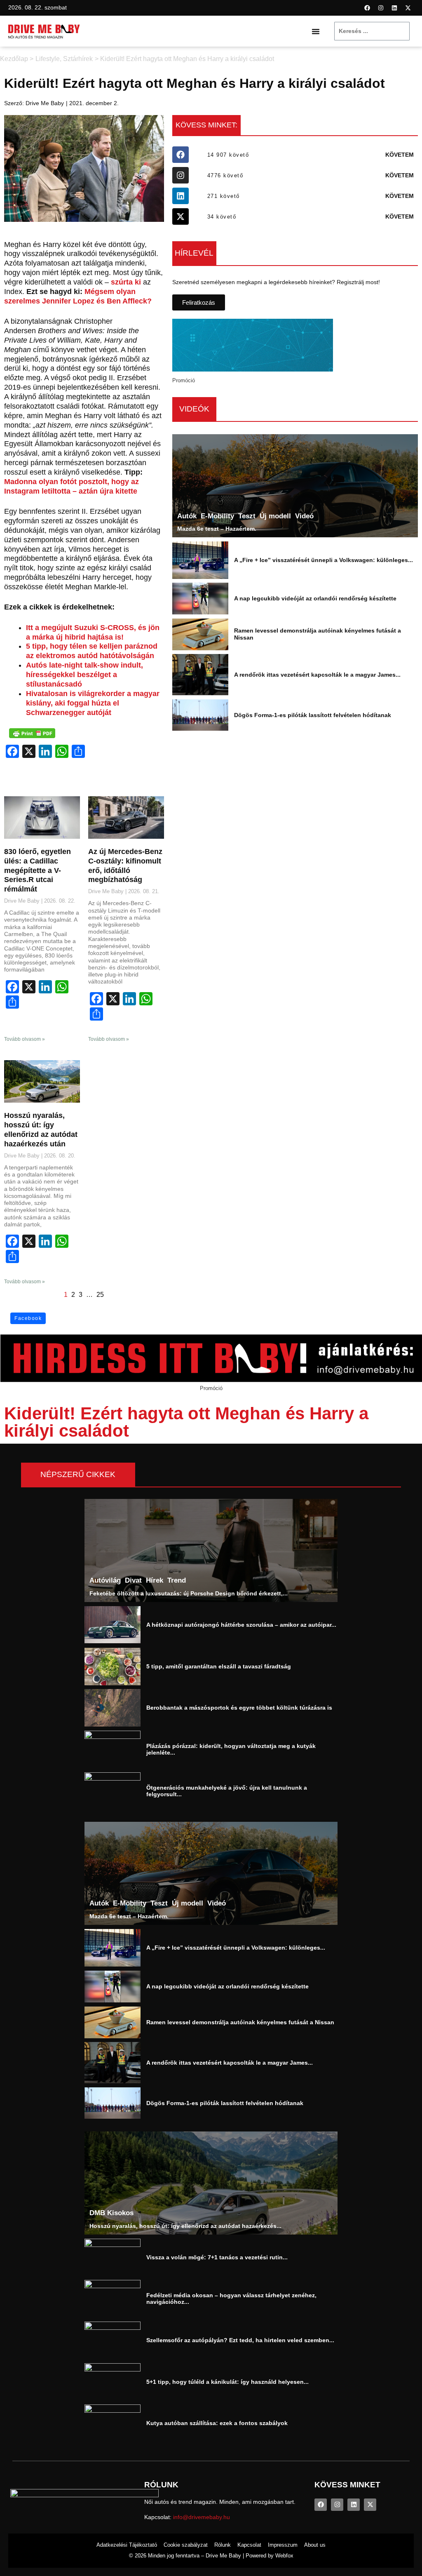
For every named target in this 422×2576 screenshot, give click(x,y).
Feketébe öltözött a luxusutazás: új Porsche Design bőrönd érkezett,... (189, 1593)
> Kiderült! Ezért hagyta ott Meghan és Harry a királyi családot (184, 59)
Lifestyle (48, 59)
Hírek (155, 1581)
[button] (316, 31)
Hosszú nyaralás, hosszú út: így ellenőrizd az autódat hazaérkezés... (185, 2225)
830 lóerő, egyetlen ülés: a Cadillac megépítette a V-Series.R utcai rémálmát (38, 870)
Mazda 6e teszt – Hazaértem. (217, 529)
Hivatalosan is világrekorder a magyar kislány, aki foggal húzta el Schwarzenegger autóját (93, 703)
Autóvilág (105, 1581)
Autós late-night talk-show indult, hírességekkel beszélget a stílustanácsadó (84, 675)
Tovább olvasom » (25, 1039)
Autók (187, 516)
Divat (133, 1581)
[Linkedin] (394, 8)
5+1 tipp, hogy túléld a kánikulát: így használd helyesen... (227, 2382)
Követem (400, 155)
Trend (177, 1581)
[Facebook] (367, 8)
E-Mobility (217, 516)
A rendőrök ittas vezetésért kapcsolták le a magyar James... (317, 675)
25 (100, 1295)
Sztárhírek (78, 59)
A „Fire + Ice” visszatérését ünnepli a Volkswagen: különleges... (324, 560)
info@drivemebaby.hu (202, 2517)
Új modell (275, 516)
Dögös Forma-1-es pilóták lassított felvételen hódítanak (313, 715)
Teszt (247, 516)
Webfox (284, 2556)
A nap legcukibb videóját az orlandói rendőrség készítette (315, 598)
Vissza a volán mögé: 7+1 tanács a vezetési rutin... (217, 2257)
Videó (304, 516)
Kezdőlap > (17, 59)
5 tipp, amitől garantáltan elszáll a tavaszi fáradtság (219, 1666)
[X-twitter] (408, 8)
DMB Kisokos (111, 2213)
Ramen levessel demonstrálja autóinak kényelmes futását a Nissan (240, 2022)
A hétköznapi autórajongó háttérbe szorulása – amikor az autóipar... (241, 1625)
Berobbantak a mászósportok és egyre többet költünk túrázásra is (239, 1708)
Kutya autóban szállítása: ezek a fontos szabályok (217, 2423)
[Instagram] (381, 8)
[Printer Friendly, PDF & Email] (32, 733)
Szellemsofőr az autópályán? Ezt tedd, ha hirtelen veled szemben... (240, 2340)
